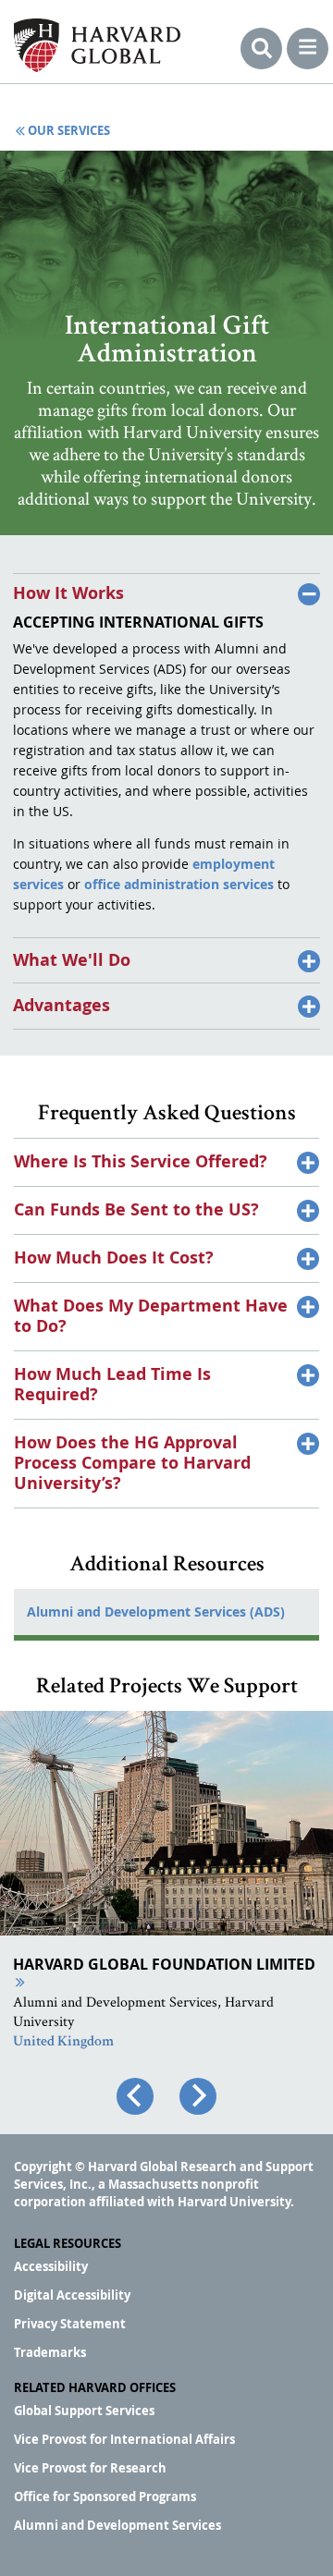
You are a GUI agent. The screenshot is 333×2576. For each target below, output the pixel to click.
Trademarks (50, 2352)
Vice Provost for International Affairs (124, 2439)
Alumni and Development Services (117, 2525)
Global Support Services (84, 2411)
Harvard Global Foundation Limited (164, 1964)
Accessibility (51, 2266)
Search (261, 49)
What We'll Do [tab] (72, 959)
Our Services (69, 131)
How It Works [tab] (68, 593)
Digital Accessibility (72, 2295)
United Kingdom (63, 2043)
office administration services (179, 884)
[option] (166, 1921)
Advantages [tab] (62, 1005)
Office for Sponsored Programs (105, 2497)
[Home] (97, 45)
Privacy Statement (70, 2324)
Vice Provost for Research (90, 2468)
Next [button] (198, 2096)
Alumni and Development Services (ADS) (156, 1612)
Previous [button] (135, 2096)
